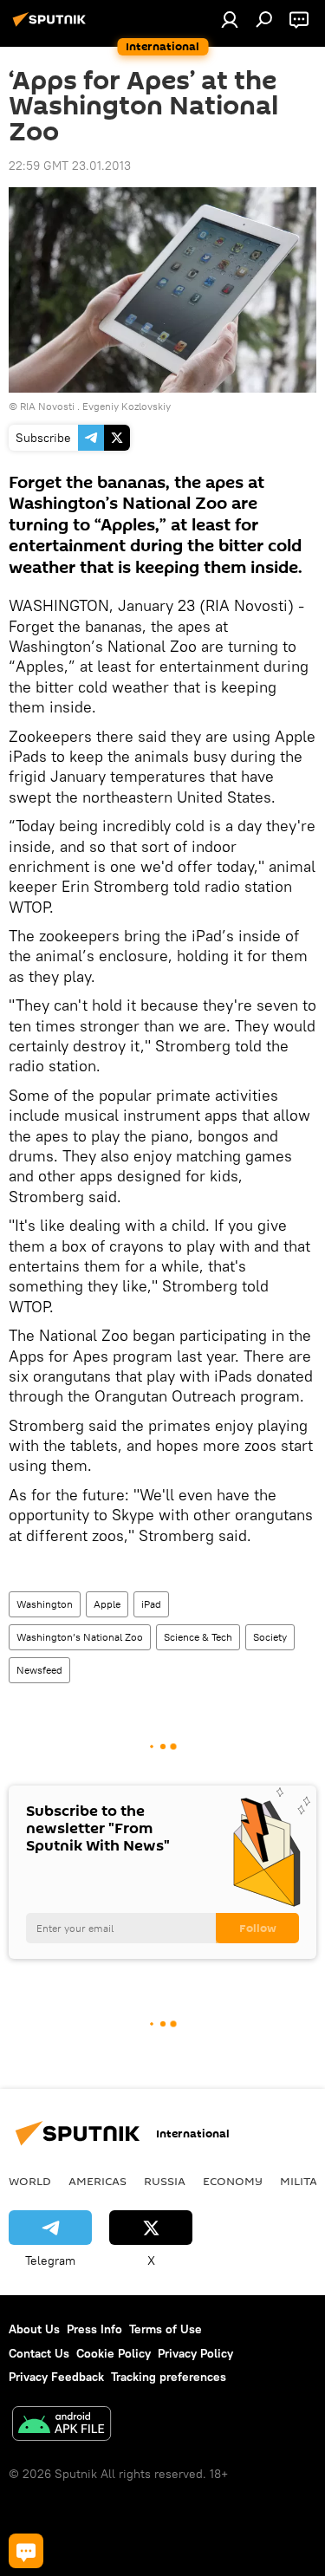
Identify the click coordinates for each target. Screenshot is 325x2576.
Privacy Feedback (56, 2377)
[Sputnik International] (52, 26)
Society (270, 1637)
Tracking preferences (169, 2377)
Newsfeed (39, 1670)
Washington (45, 1604)
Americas (97, 2181)
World (30, 2181)
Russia (165, 2181)
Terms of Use (166, 2329)
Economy (233, 2181)
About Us (34, 2329)
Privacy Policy (195, 2353)
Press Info (94, 2329)
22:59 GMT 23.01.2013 (70, 166)
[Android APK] (62, 2426)
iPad (151, 1604)
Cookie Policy (114, 2353)
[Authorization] (230, 19)
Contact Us (39, 2353)
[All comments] (26, 2551)
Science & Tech (198, 1637)
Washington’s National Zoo (80, 1637)
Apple (107, 1604)
